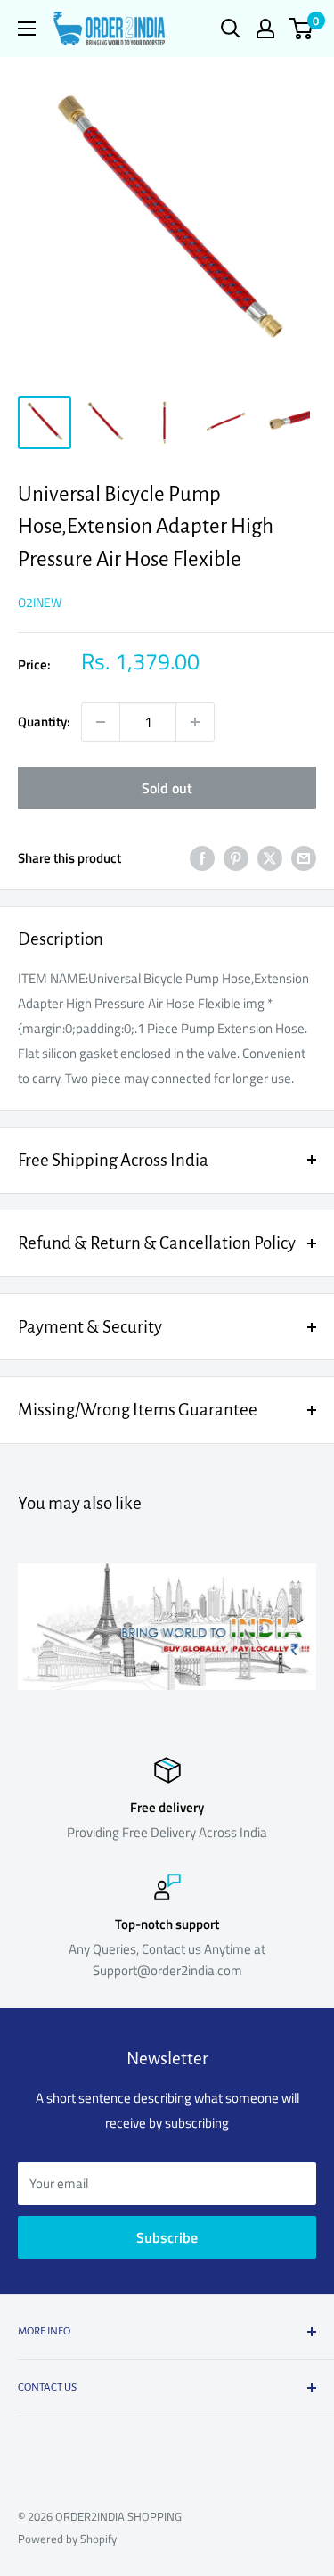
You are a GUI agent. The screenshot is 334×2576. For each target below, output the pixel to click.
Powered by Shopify (67, 2539)
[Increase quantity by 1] (195, 722)
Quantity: (44, 722)
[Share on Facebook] (202, 858)
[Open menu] (27, 29)
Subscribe (167, 2237)
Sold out (167, 788)
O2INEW (40, 602)
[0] (301, 29)
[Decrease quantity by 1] (101, 722)
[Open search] (231, 29)
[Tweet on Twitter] (270, 858)
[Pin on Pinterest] (236, 858)
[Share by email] (304, 858)
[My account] (265, 29)
